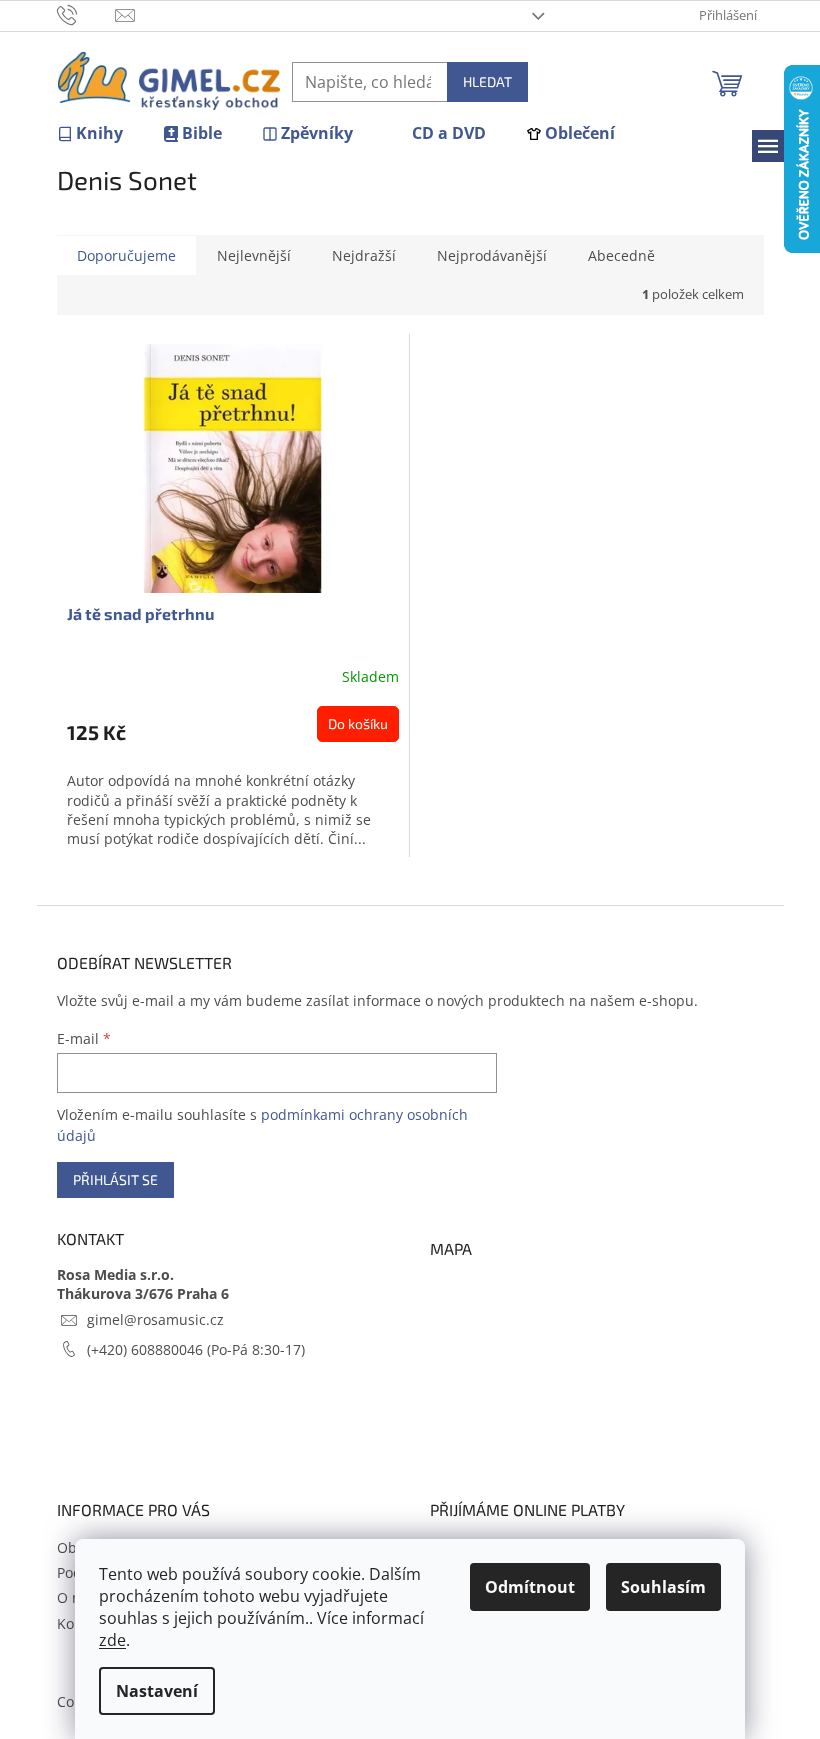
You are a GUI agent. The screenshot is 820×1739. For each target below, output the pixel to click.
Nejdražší (364, 255)
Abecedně (621, 255)
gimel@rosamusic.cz (155, 1319)
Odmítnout (530, 1587)
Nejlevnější (254, 255)
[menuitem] (90, 133)
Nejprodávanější (492, 255)
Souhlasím (663, 1587)
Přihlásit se (115, 1179)
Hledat (487, 81)
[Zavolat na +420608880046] (86, 14)
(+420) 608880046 (147, 1349)
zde (112, 1640)
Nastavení (157, 1691)
